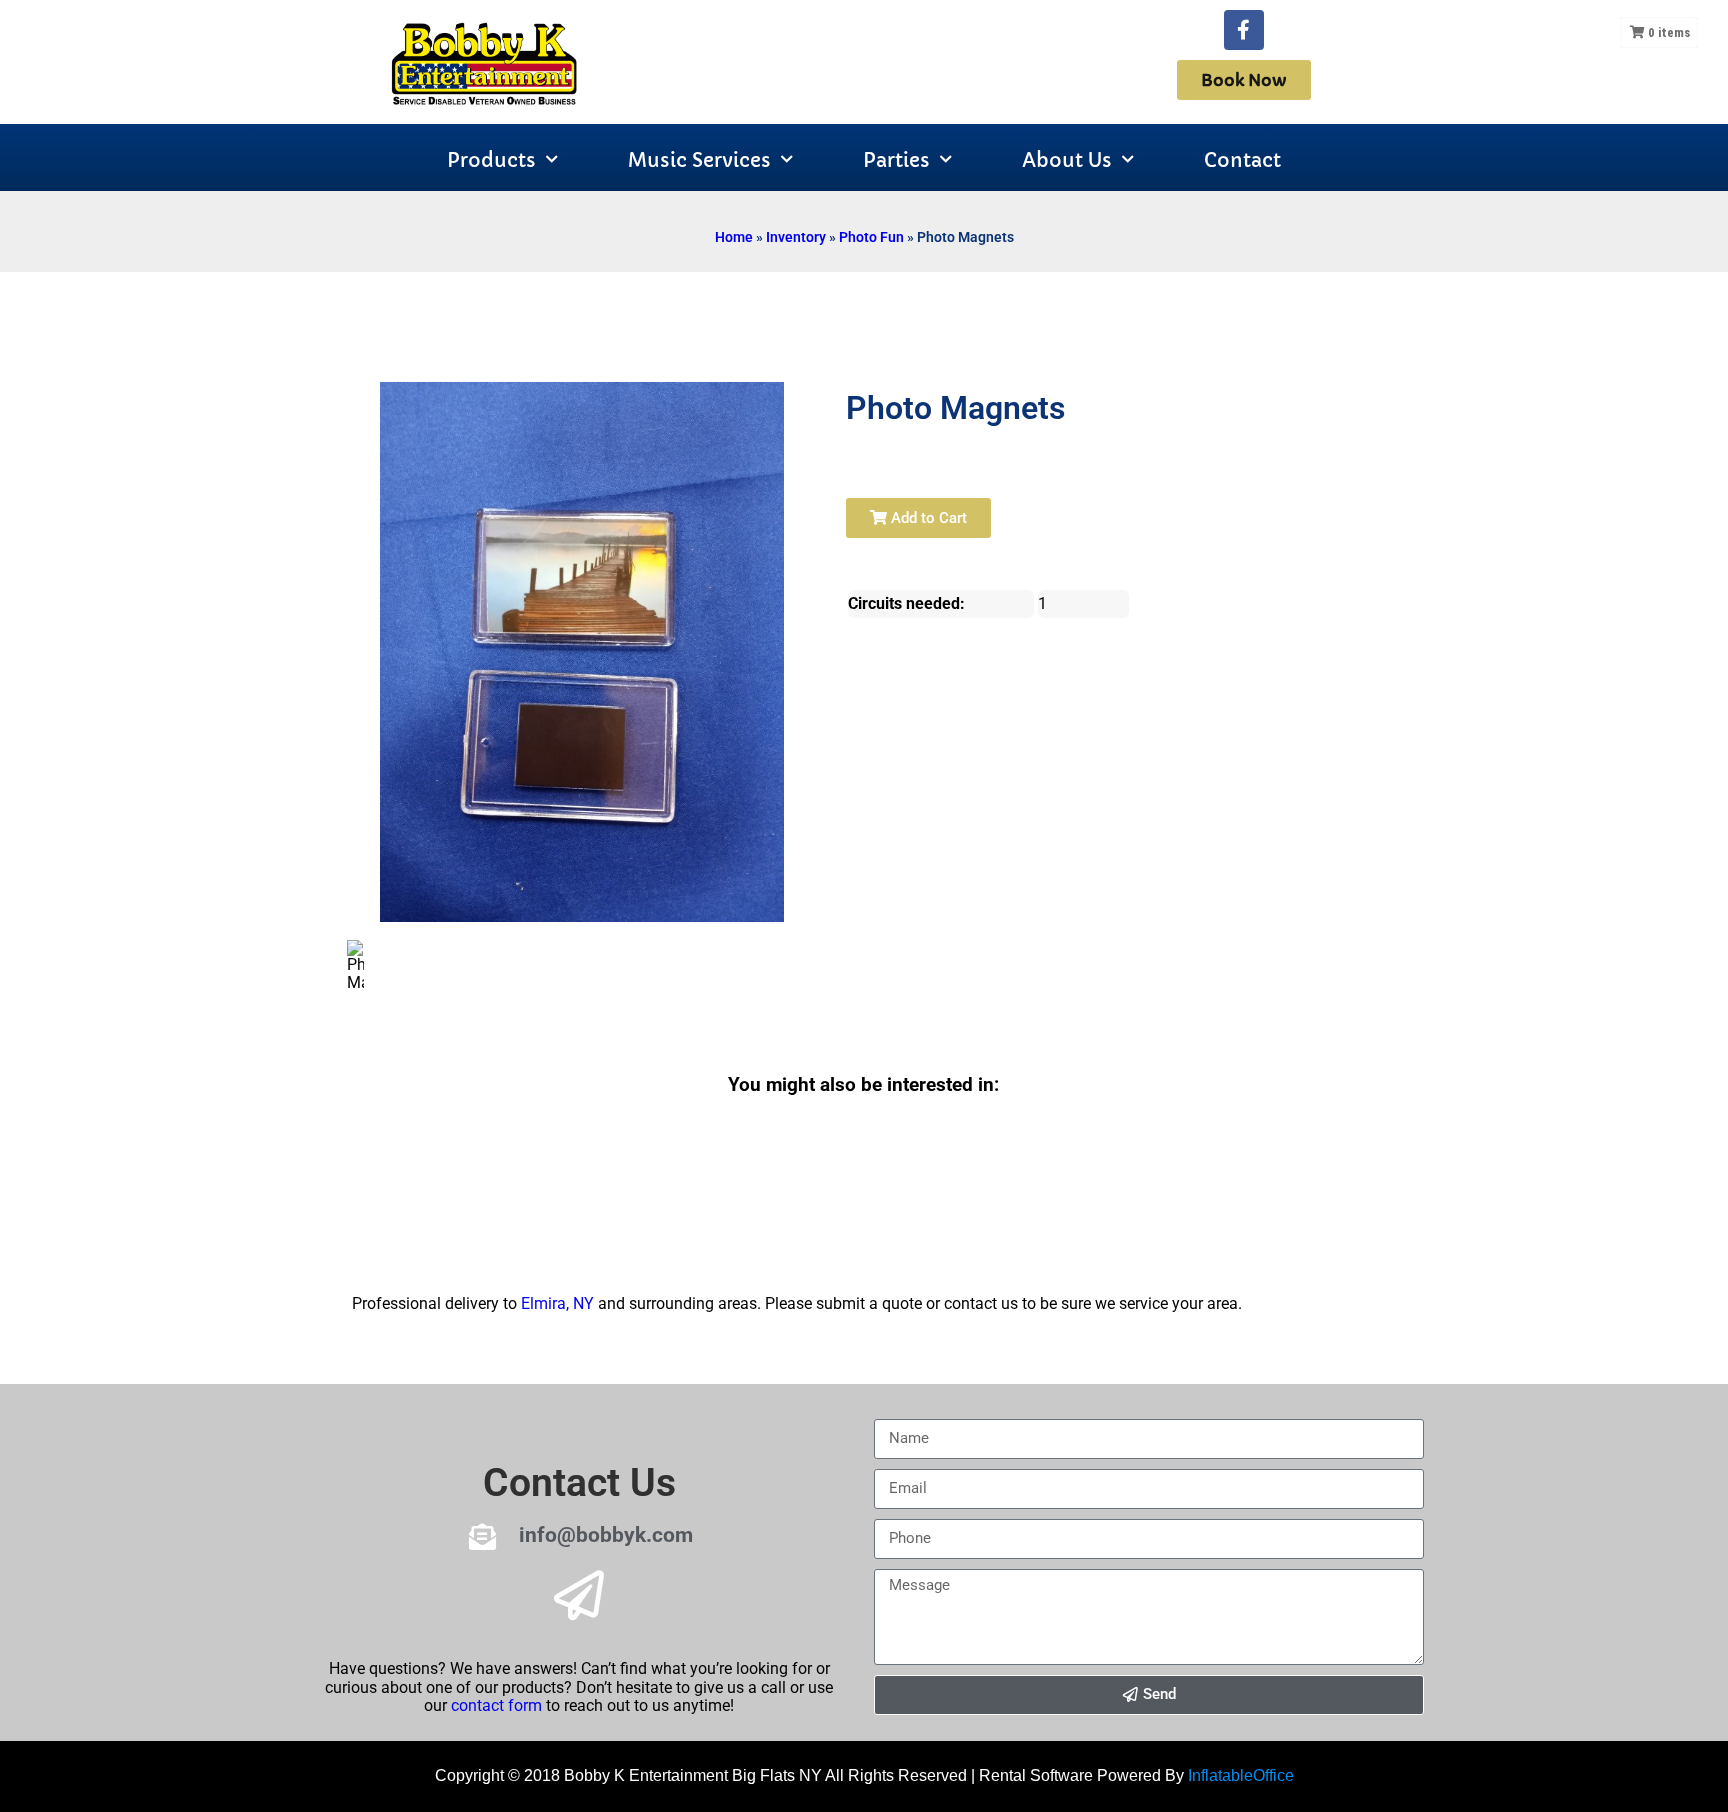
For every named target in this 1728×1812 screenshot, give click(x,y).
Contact (1242, 160)
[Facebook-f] (1244, 30)
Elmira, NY (557, 1303)
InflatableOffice (1241, 1775)
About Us (1067, 160)
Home (734, 237)
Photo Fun (871, 237)
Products (491, 160)
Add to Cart (927, 518)
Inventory (796, 237)
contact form (496, 1705)
